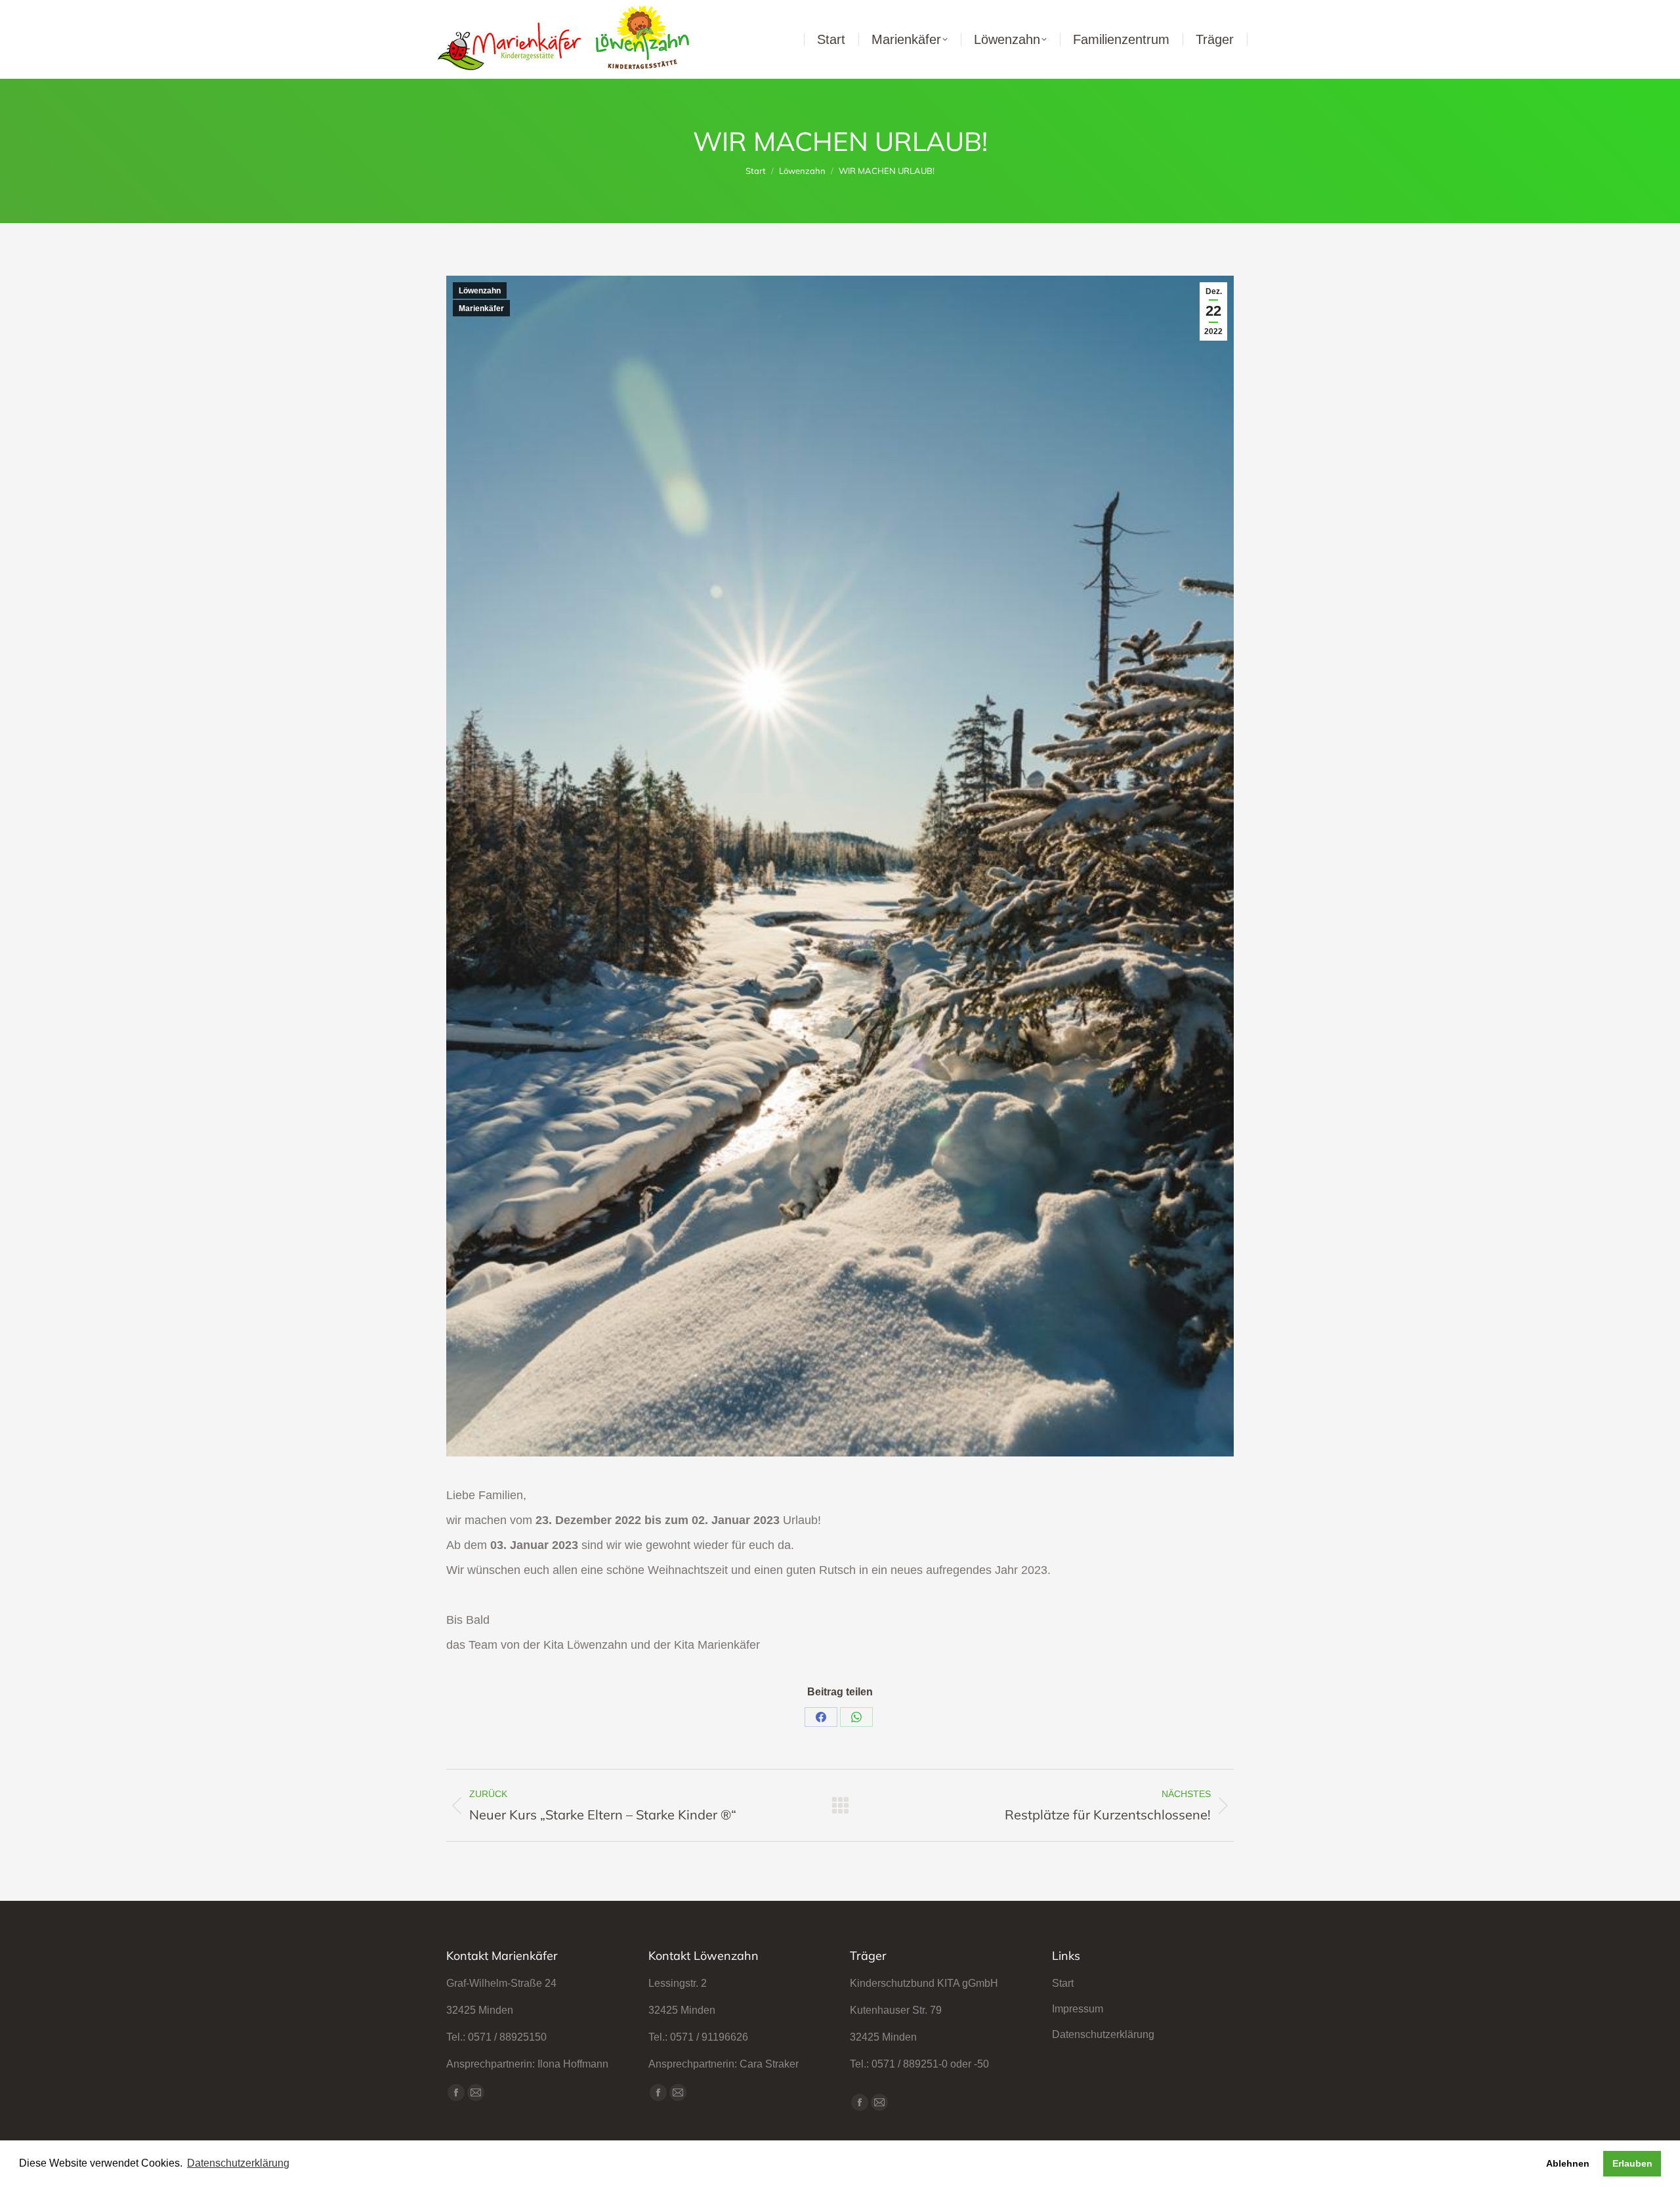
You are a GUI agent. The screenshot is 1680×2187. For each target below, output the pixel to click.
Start (1063, 1983)
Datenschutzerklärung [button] (238, 2163)
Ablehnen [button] (1568, 2163)
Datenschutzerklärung (1103, 2034)
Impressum (1078, 2009)
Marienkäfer (481, 308)
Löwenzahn (480, 291)
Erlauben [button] (1632, 2163)
